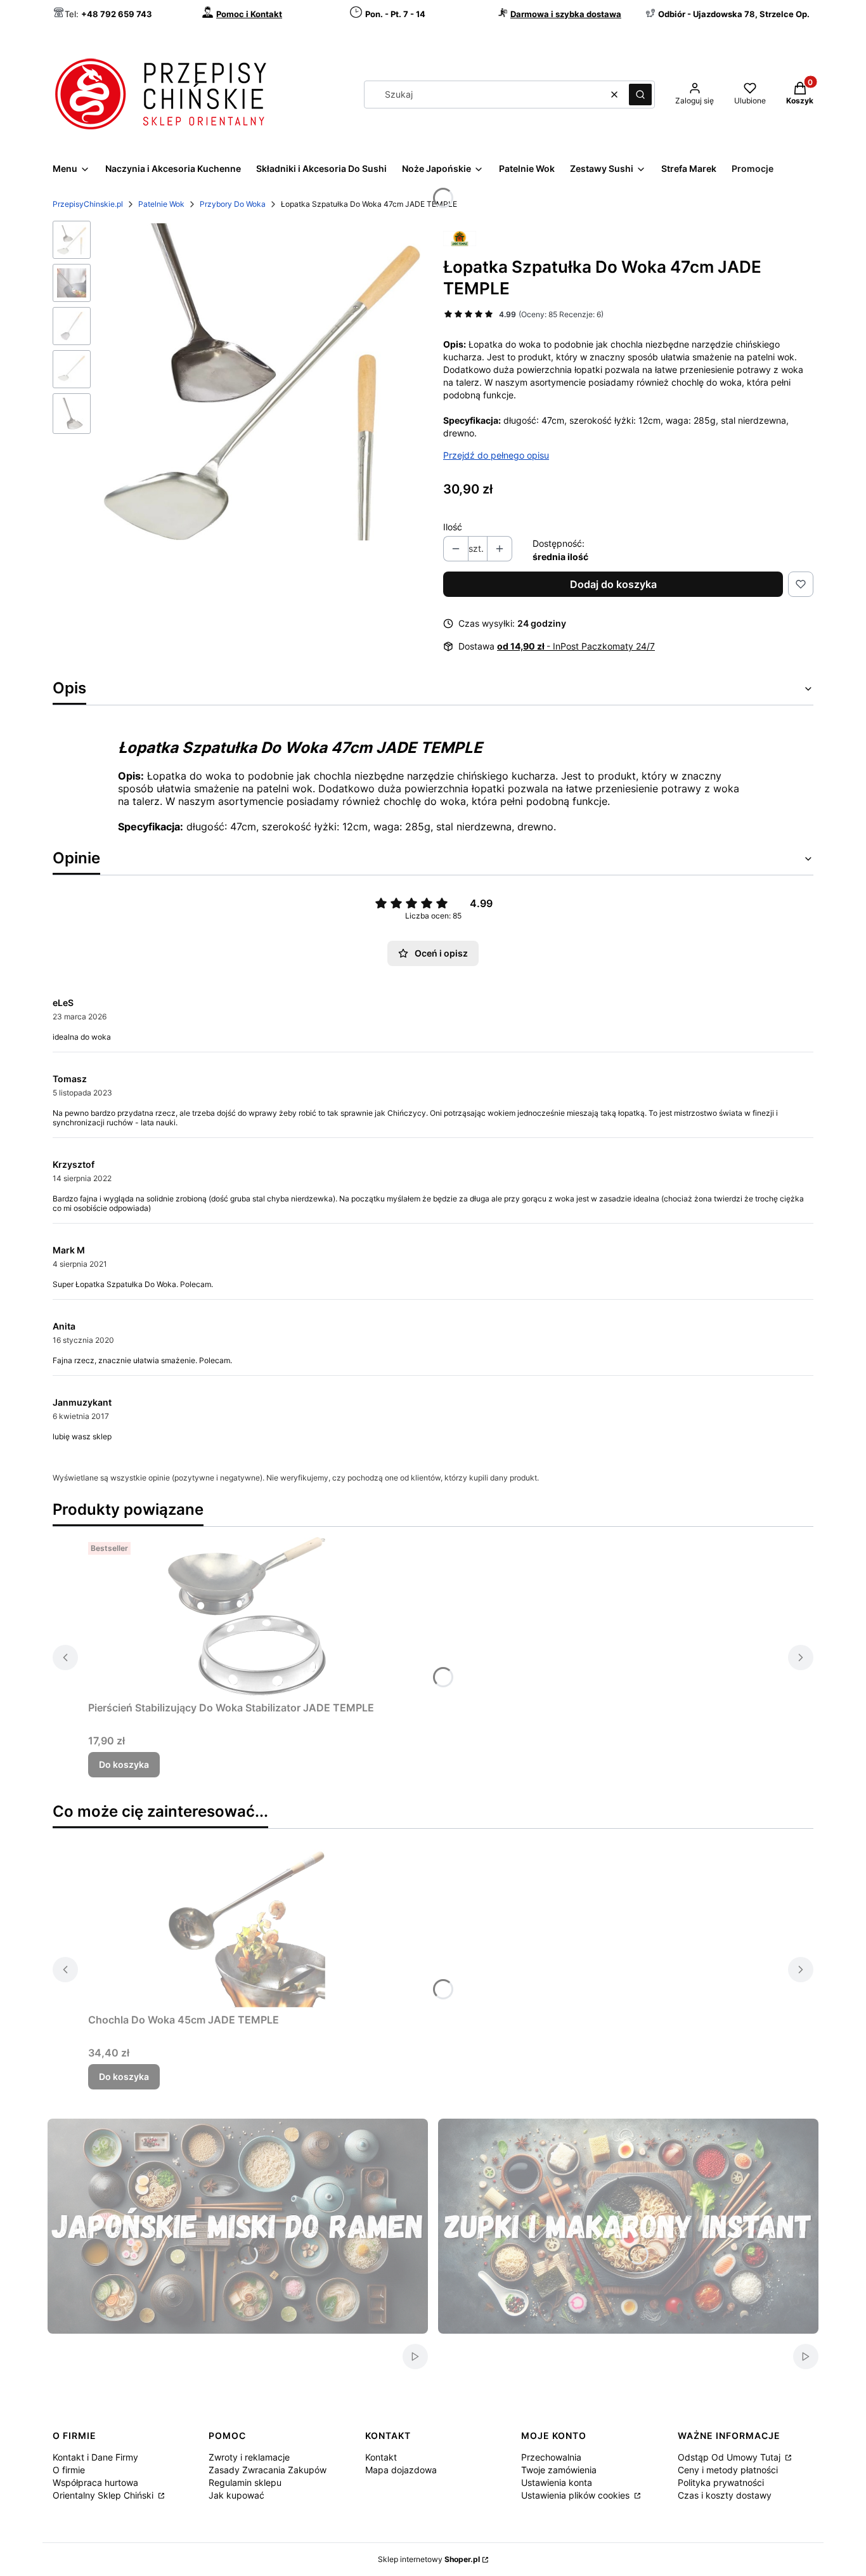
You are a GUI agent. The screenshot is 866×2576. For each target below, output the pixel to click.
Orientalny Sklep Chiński (104, 2495)
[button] (640, 95)
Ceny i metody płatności (728, 2470)
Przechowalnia (551, 2457)
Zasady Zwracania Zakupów (268, 2470)
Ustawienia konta (557, 2482)
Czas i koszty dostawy (725, 2495)
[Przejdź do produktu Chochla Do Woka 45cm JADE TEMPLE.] (247, 1928)
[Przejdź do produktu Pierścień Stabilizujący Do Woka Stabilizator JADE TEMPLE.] (247, 1616)
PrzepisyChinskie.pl (88, 204)
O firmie (69, 2470)
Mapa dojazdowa (401, 2470)
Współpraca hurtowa (95, 2482)
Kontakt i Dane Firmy (95, 2457)
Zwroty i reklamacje (249, 2457)
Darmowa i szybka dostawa (566, 14)
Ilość (453, 527)
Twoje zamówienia (559, 2470)
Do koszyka (124, 1764)
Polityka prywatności (721, 2482)
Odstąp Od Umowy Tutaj (730, 2457)
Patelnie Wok (161, 204)
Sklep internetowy (429, 2559)
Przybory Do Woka (233, 204)
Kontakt (381, 2457)
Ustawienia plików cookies (577, 2495)
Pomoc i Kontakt (249, 14)
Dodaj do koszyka (613, 584)
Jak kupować (236, 2495)
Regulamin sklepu (245, 2482)
